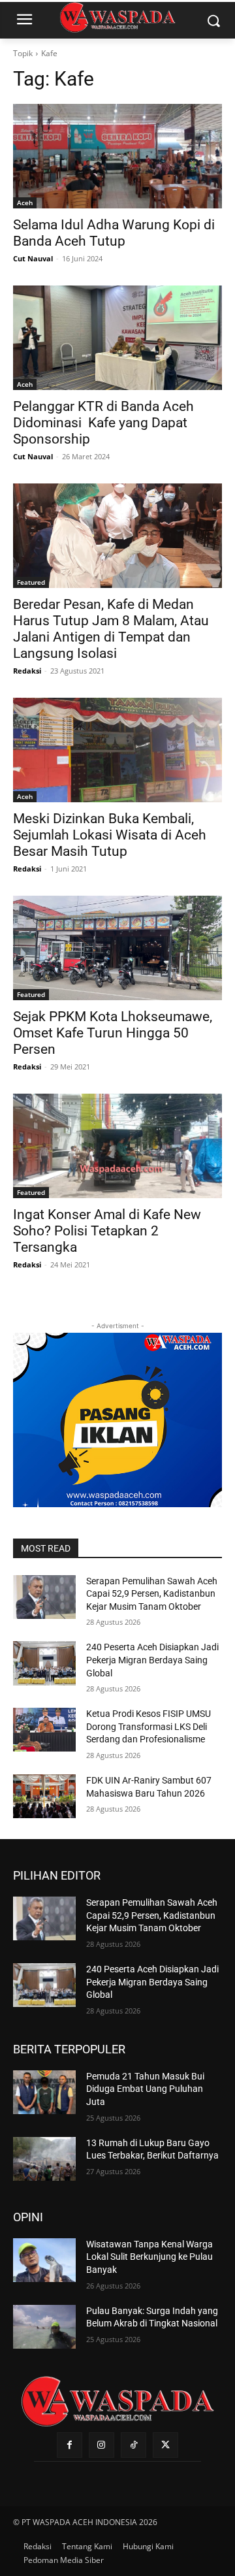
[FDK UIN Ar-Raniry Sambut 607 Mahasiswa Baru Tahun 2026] (44, 1796)
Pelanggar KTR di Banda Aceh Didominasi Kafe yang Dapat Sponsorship (103, 423)
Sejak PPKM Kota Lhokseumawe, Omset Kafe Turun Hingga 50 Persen (113, 1033)
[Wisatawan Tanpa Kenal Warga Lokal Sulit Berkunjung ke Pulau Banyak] (44, 2260)
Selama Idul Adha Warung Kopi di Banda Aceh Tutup (114, 233)
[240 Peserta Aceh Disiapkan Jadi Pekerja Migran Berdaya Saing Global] (44, 1663)
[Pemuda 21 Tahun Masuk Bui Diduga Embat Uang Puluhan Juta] (44, 2092)
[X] (165, 2445)
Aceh (25, 203)
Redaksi (27, 671)
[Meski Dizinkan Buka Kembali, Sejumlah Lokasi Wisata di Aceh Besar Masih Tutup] (117, 750)
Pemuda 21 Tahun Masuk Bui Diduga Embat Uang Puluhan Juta (145, 2089)
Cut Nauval (33, 258)
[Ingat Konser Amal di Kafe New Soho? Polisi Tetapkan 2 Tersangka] (117, 1146)
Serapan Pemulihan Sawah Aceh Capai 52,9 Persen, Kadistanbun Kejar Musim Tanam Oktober (152, 1594)
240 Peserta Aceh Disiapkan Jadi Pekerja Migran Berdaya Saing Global (152, 1660)
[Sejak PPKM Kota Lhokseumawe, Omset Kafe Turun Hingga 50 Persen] (117, 948)
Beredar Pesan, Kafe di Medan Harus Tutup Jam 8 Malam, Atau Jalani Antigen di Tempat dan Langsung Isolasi (111, 629)
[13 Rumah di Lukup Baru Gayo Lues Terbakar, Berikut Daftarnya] (44, 2159)
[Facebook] (70, 2445)
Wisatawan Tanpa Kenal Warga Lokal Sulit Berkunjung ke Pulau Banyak (149, 2257)
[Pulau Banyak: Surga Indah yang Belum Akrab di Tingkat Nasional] (44, 2327)
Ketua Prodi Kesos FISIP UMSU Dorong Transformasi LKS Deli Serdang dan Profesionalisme (149, 1726)
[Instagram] (102, 2445)
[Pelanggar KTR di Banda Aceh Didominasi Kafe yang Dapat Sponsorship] (117, 338)
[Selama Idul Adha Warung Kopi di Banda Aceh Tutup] (117, 156)
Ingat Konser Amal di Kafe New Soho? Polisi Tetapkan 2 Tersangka (107, 1231)
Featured (31, 582)
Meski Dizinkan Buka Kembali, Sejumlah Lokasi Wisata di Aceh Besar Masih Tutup (110, 835)
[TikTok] (133, 2445)
